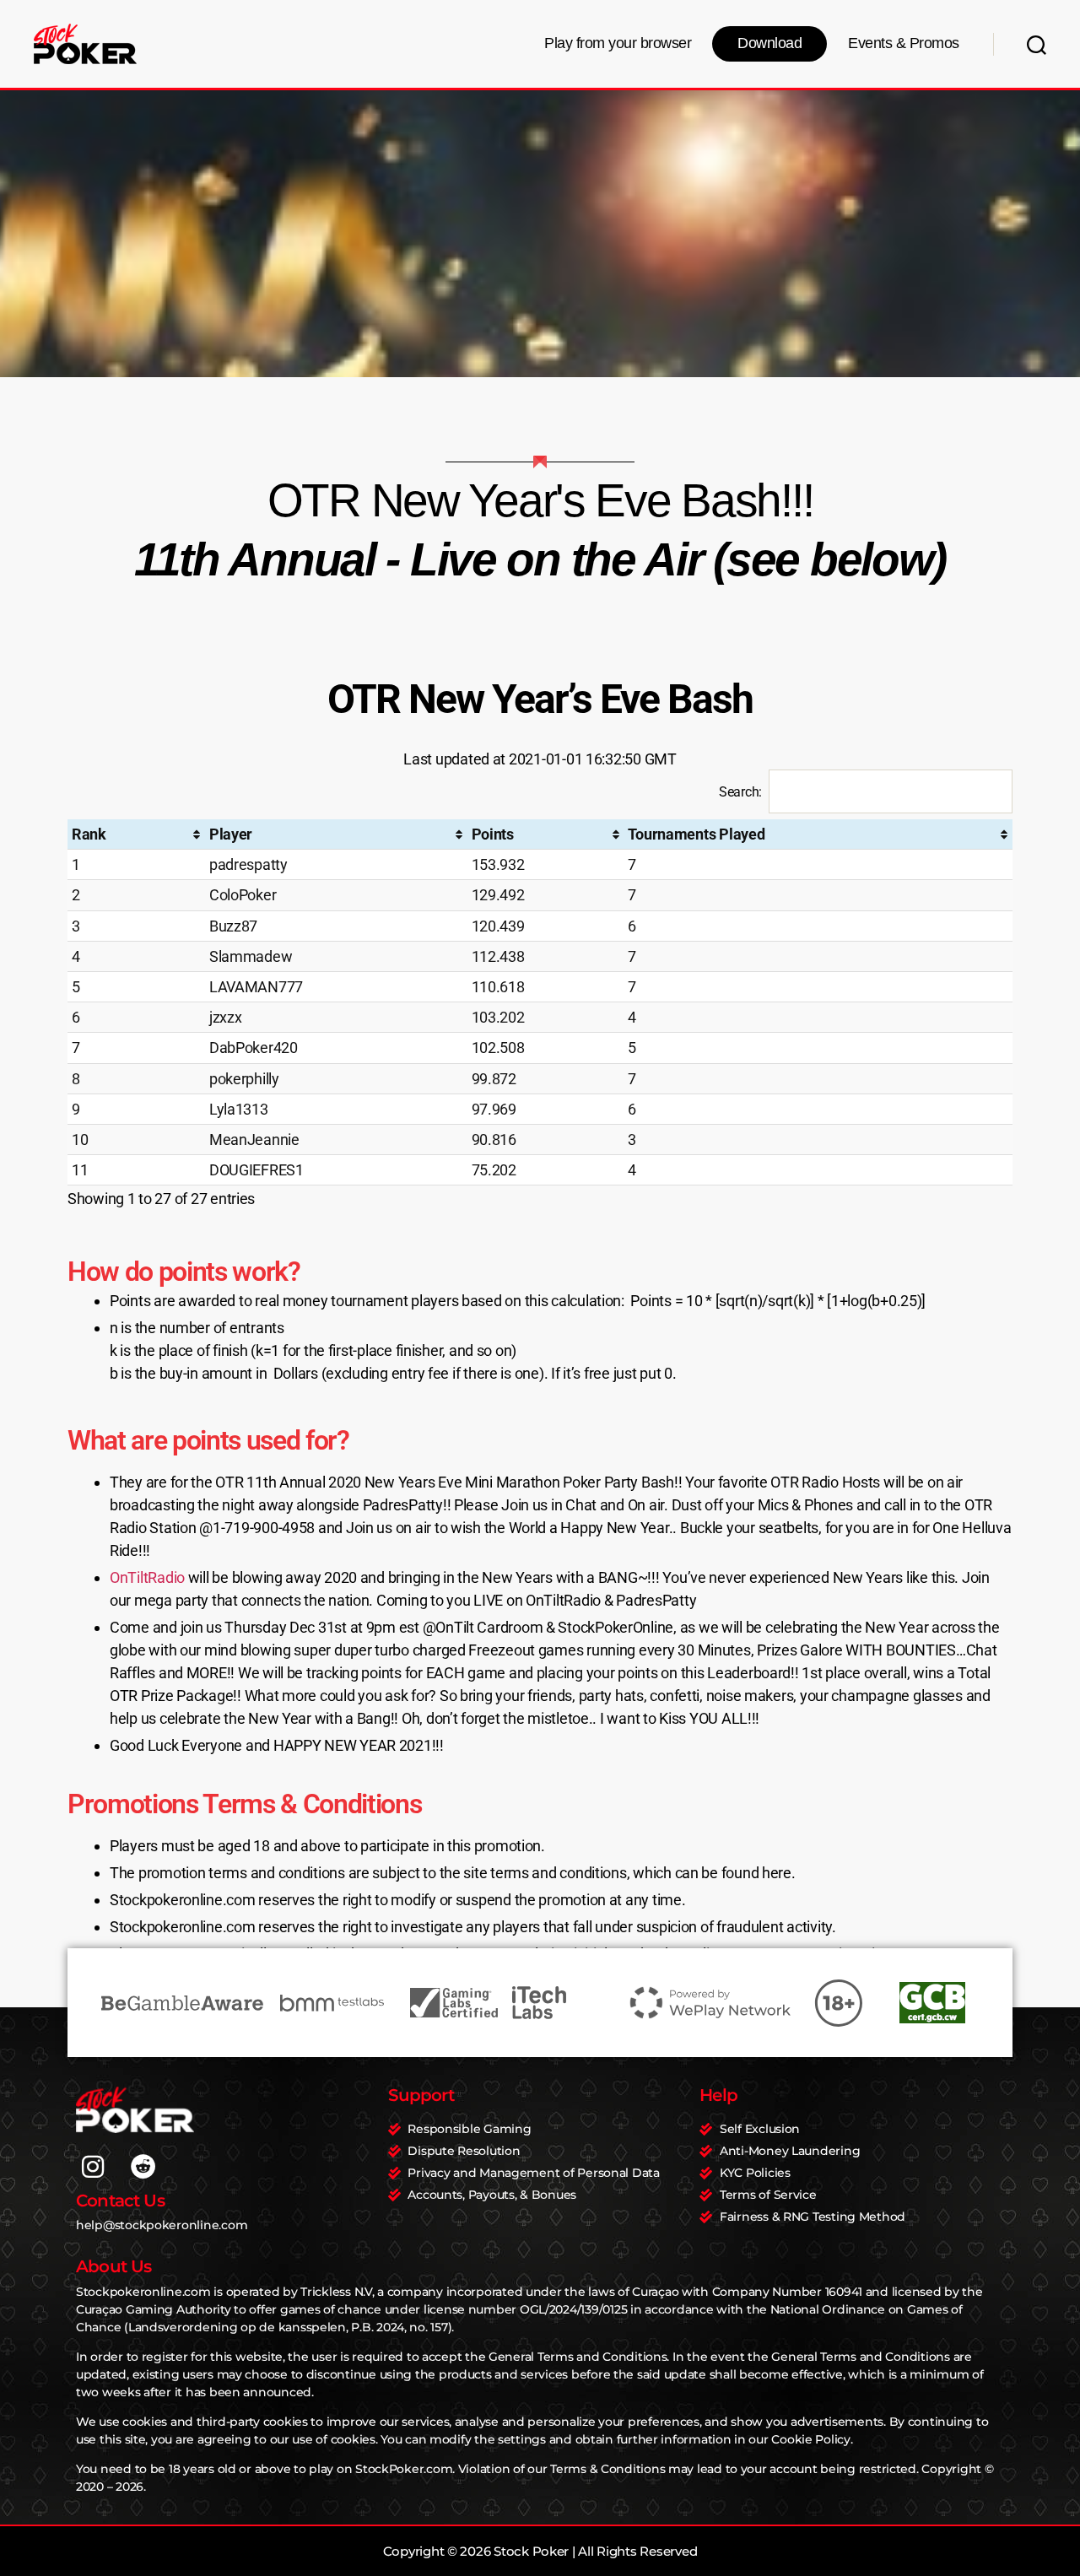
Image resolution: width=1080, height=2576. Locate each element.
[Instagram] (93, 2167)
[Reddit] (143, 2167)
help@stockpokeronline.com (162, 2225)
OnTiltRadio (147, 1577)
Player (231, 834)
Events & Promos (904, 43)
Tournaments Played (696, 834)
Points (493, 834)
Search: (740, 792)
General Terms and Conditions (578, 2357)
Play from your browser (618, 43)
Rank (89, 834)
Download (769, 43)
